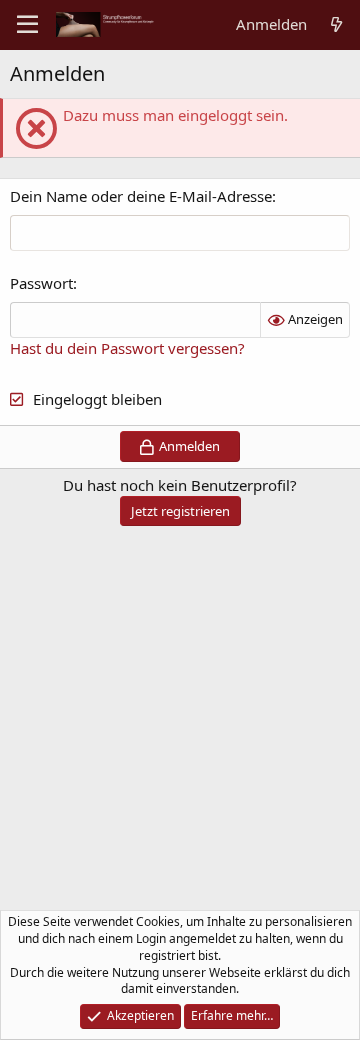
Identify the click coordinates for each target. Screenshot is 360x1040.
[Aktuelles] (336, 24)
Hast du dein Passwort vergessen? (127, 348)
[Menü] (27, 25)
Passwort (41, 283)
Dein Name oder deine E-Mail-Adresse (141, 196)
